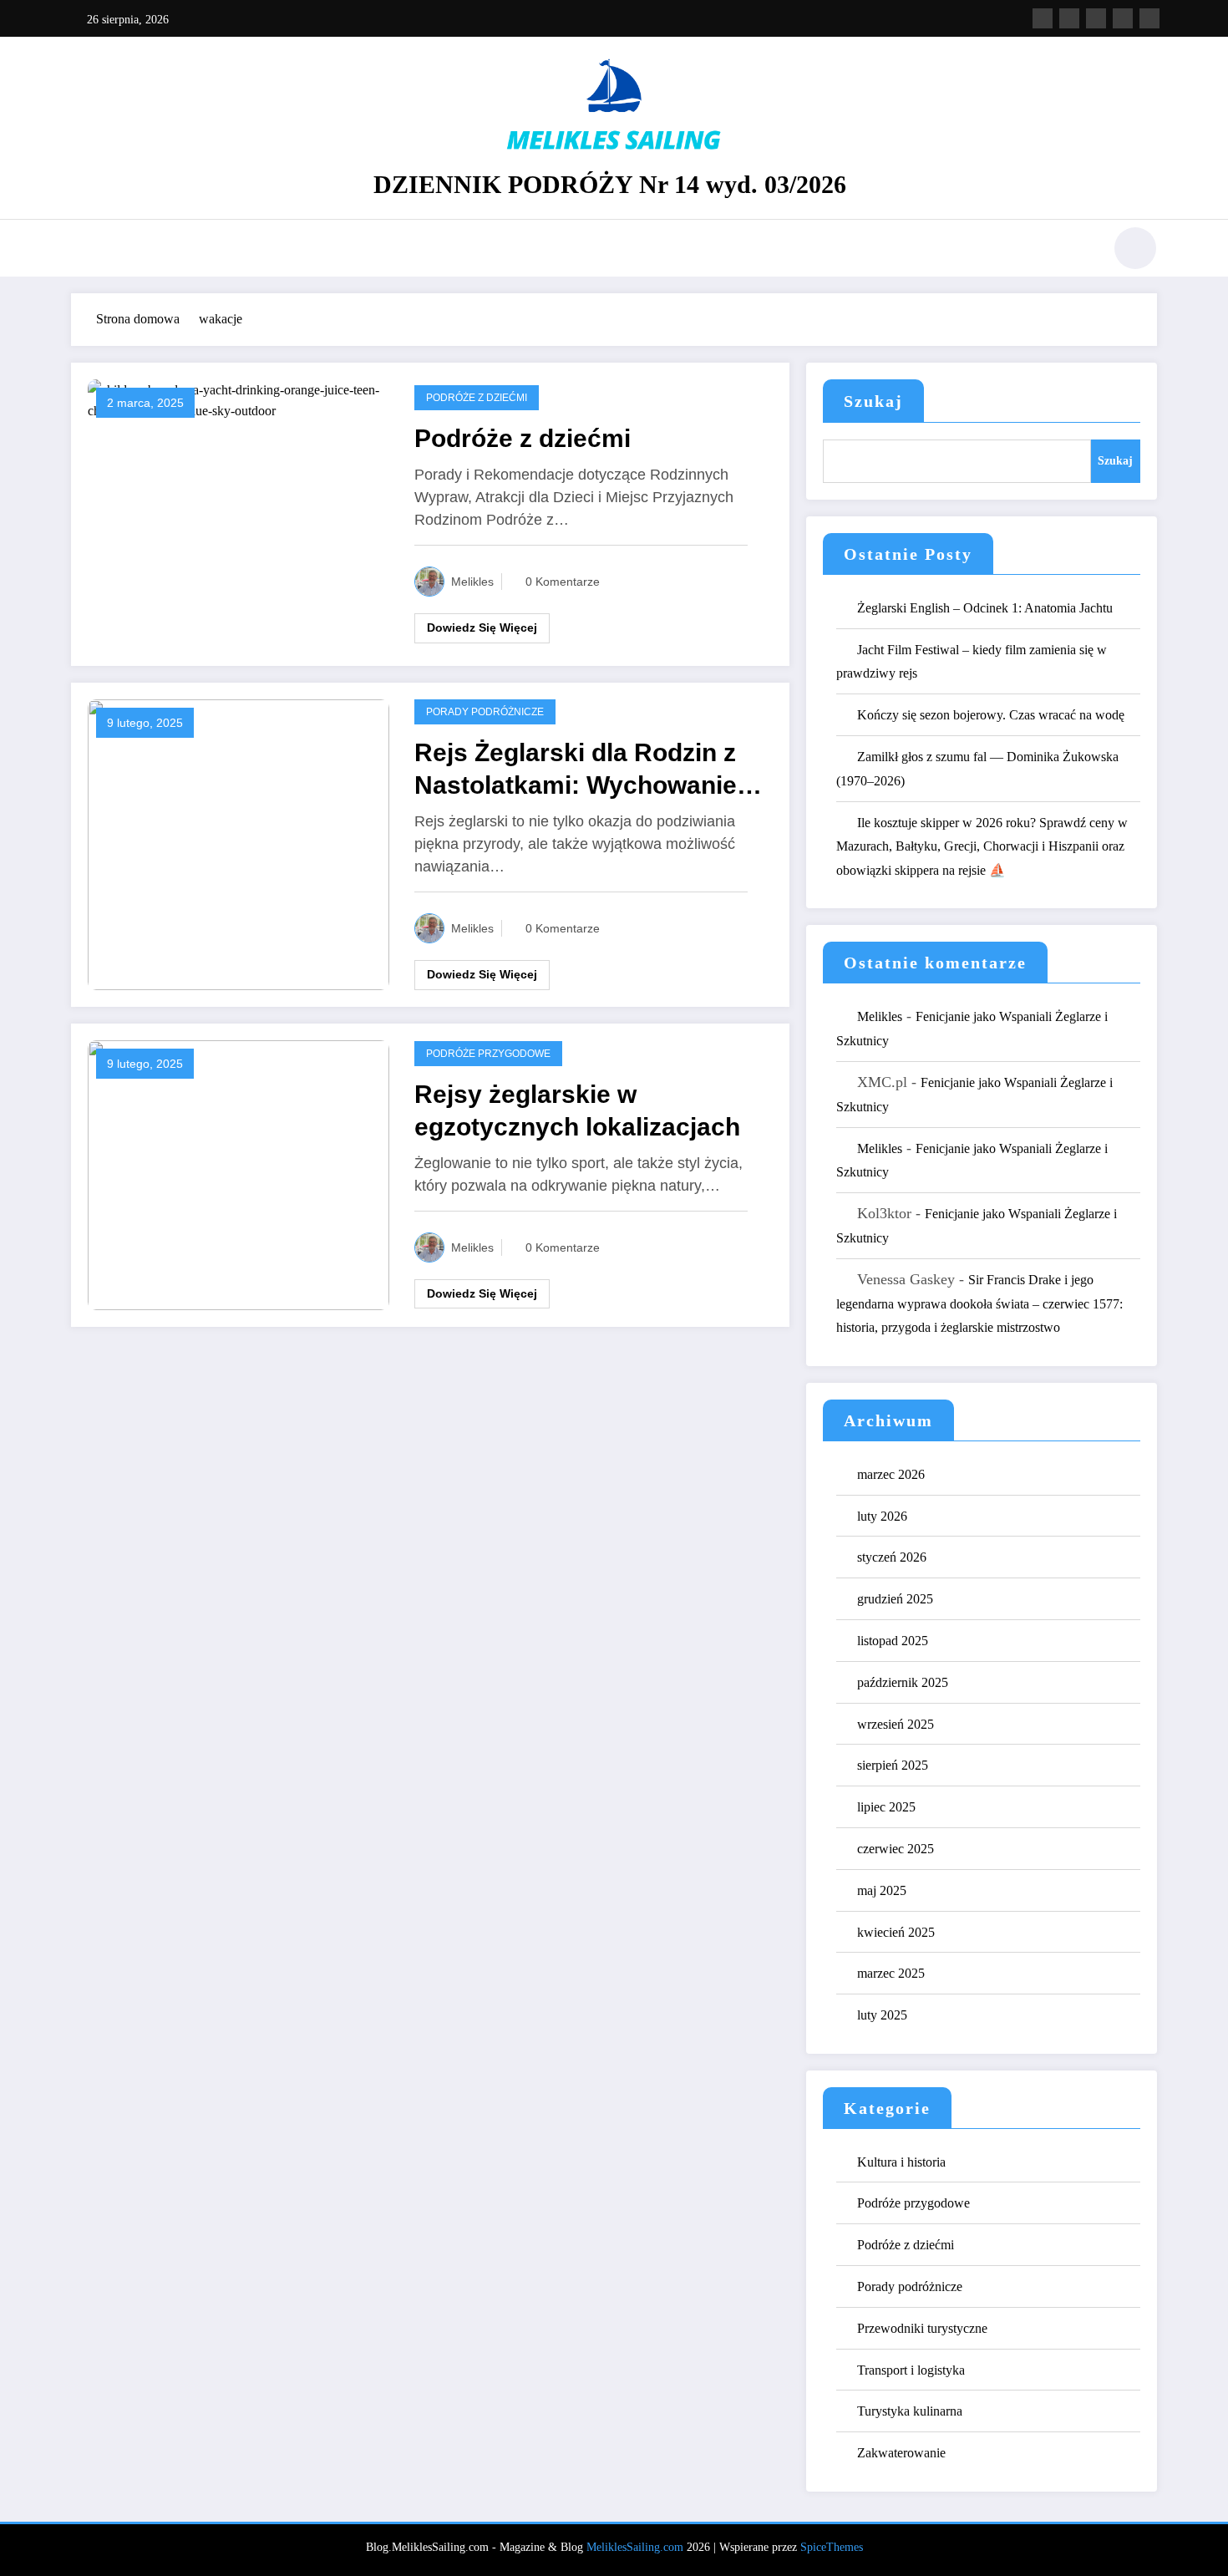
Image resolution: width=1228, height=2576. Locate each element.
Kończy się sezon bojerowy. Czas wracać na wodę (991, 715)
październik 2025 (903, 1682)
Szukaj (873, 401)
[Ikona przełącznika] (84, 250)
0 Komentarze (563, 582)
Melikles (472, 582)
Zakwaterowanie (901, 2453)
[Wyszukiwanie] (1081, 251)
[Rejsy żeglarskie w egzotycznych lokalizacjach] (238, 1174)
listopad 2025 (893, 1641)
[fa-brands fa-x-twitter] (1069, 18)
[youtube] (1149, 18)
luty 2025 (882, 2015)
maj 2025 (882, 1890)
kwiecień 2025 (896, 1932)
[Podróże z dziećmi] (238, 399)
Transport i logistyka (911, 2370)
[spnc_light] (1135, 248)
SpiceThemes (832, 2547)
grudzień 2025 (895, 1599)
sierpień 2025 (893, 1765)
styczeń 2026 (892, 1557)
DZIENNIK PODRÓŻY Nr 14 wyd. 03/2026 (610, 184)
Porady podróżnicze (485, 712)
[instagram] (1123, 18)
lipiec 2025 (886, 1807)
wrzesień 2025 (896, 1724)
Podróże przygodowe (488, 1054)
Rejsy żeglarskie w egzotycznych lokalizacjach (577, 1110)
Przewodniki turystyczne (922, 2328)
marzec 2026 (891, 1474)
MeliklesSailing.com (635, 2547)
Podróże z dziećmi (477, 398)
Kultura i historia (901, 2162)
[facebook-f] (1043, 18)
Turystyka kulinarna (910, 2411)
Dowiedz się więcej (482, 627)
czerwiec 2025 (896, 1849)
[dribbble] (1096, 18)
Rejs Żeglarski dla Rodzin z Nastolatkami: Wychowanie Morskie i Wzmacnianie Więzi (586, 770)
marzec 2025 (891, 1973)
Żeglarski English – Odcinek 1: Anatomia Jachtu (985, 608)
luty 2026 (882, 1516)
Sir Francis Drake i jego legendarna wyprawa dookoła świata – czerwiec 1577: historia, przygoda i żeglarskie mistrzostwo (979, 1304)
